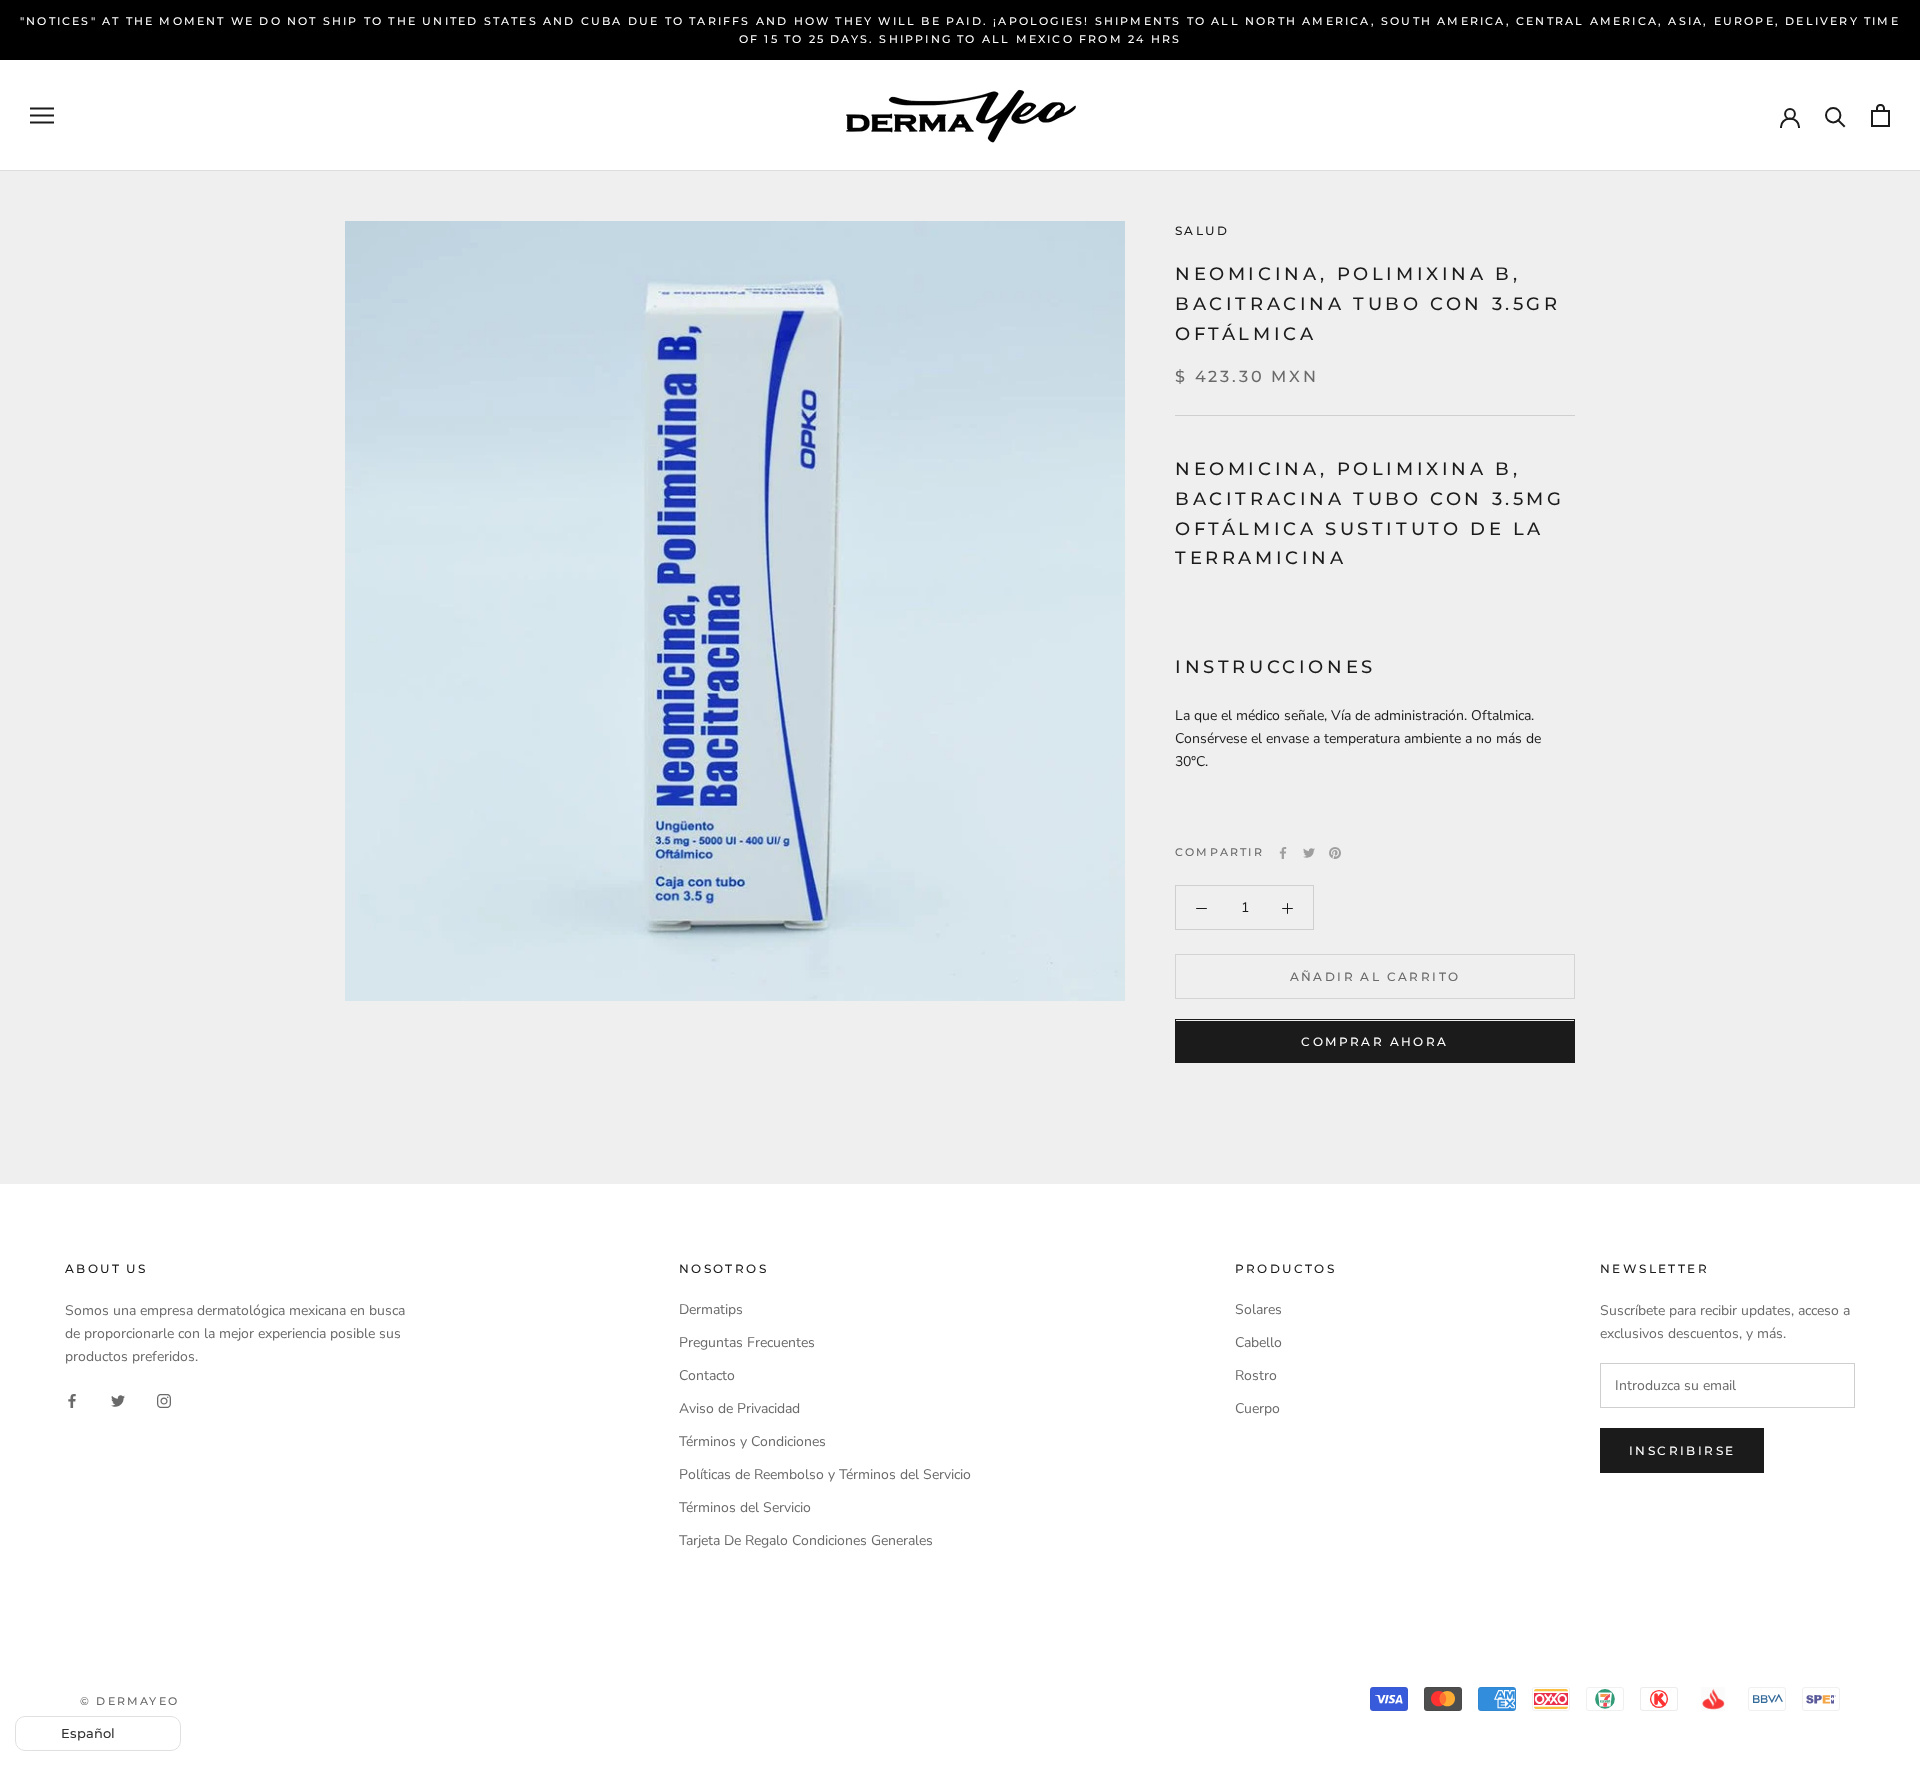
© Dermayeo (129, 1701)
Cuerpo (1257, 1408)
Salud (1202, 230)
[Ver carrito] (1880, 115)
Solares (1258, 1309)
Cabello (1258, 1342)
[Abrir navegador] (42, 115)
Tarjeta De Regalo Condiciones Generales (806, 1540)
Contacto (707, 1375)
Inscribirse (1682, 1450)
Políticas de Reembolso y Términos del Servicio (825, 1474)
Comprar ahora (1374, 1042)
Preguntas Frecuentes (747, 1342)
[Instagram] (164, 1399)
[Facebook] (1283, 853)
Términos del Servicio (745, 1507)
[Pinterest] (1335, 853)
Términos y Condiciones (752, 1441)
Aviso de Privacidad (739, 1408)
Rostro (1256, 1375)
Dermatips (711, 1309)
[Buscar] (1835, 115)
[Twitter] (1309, 853)
